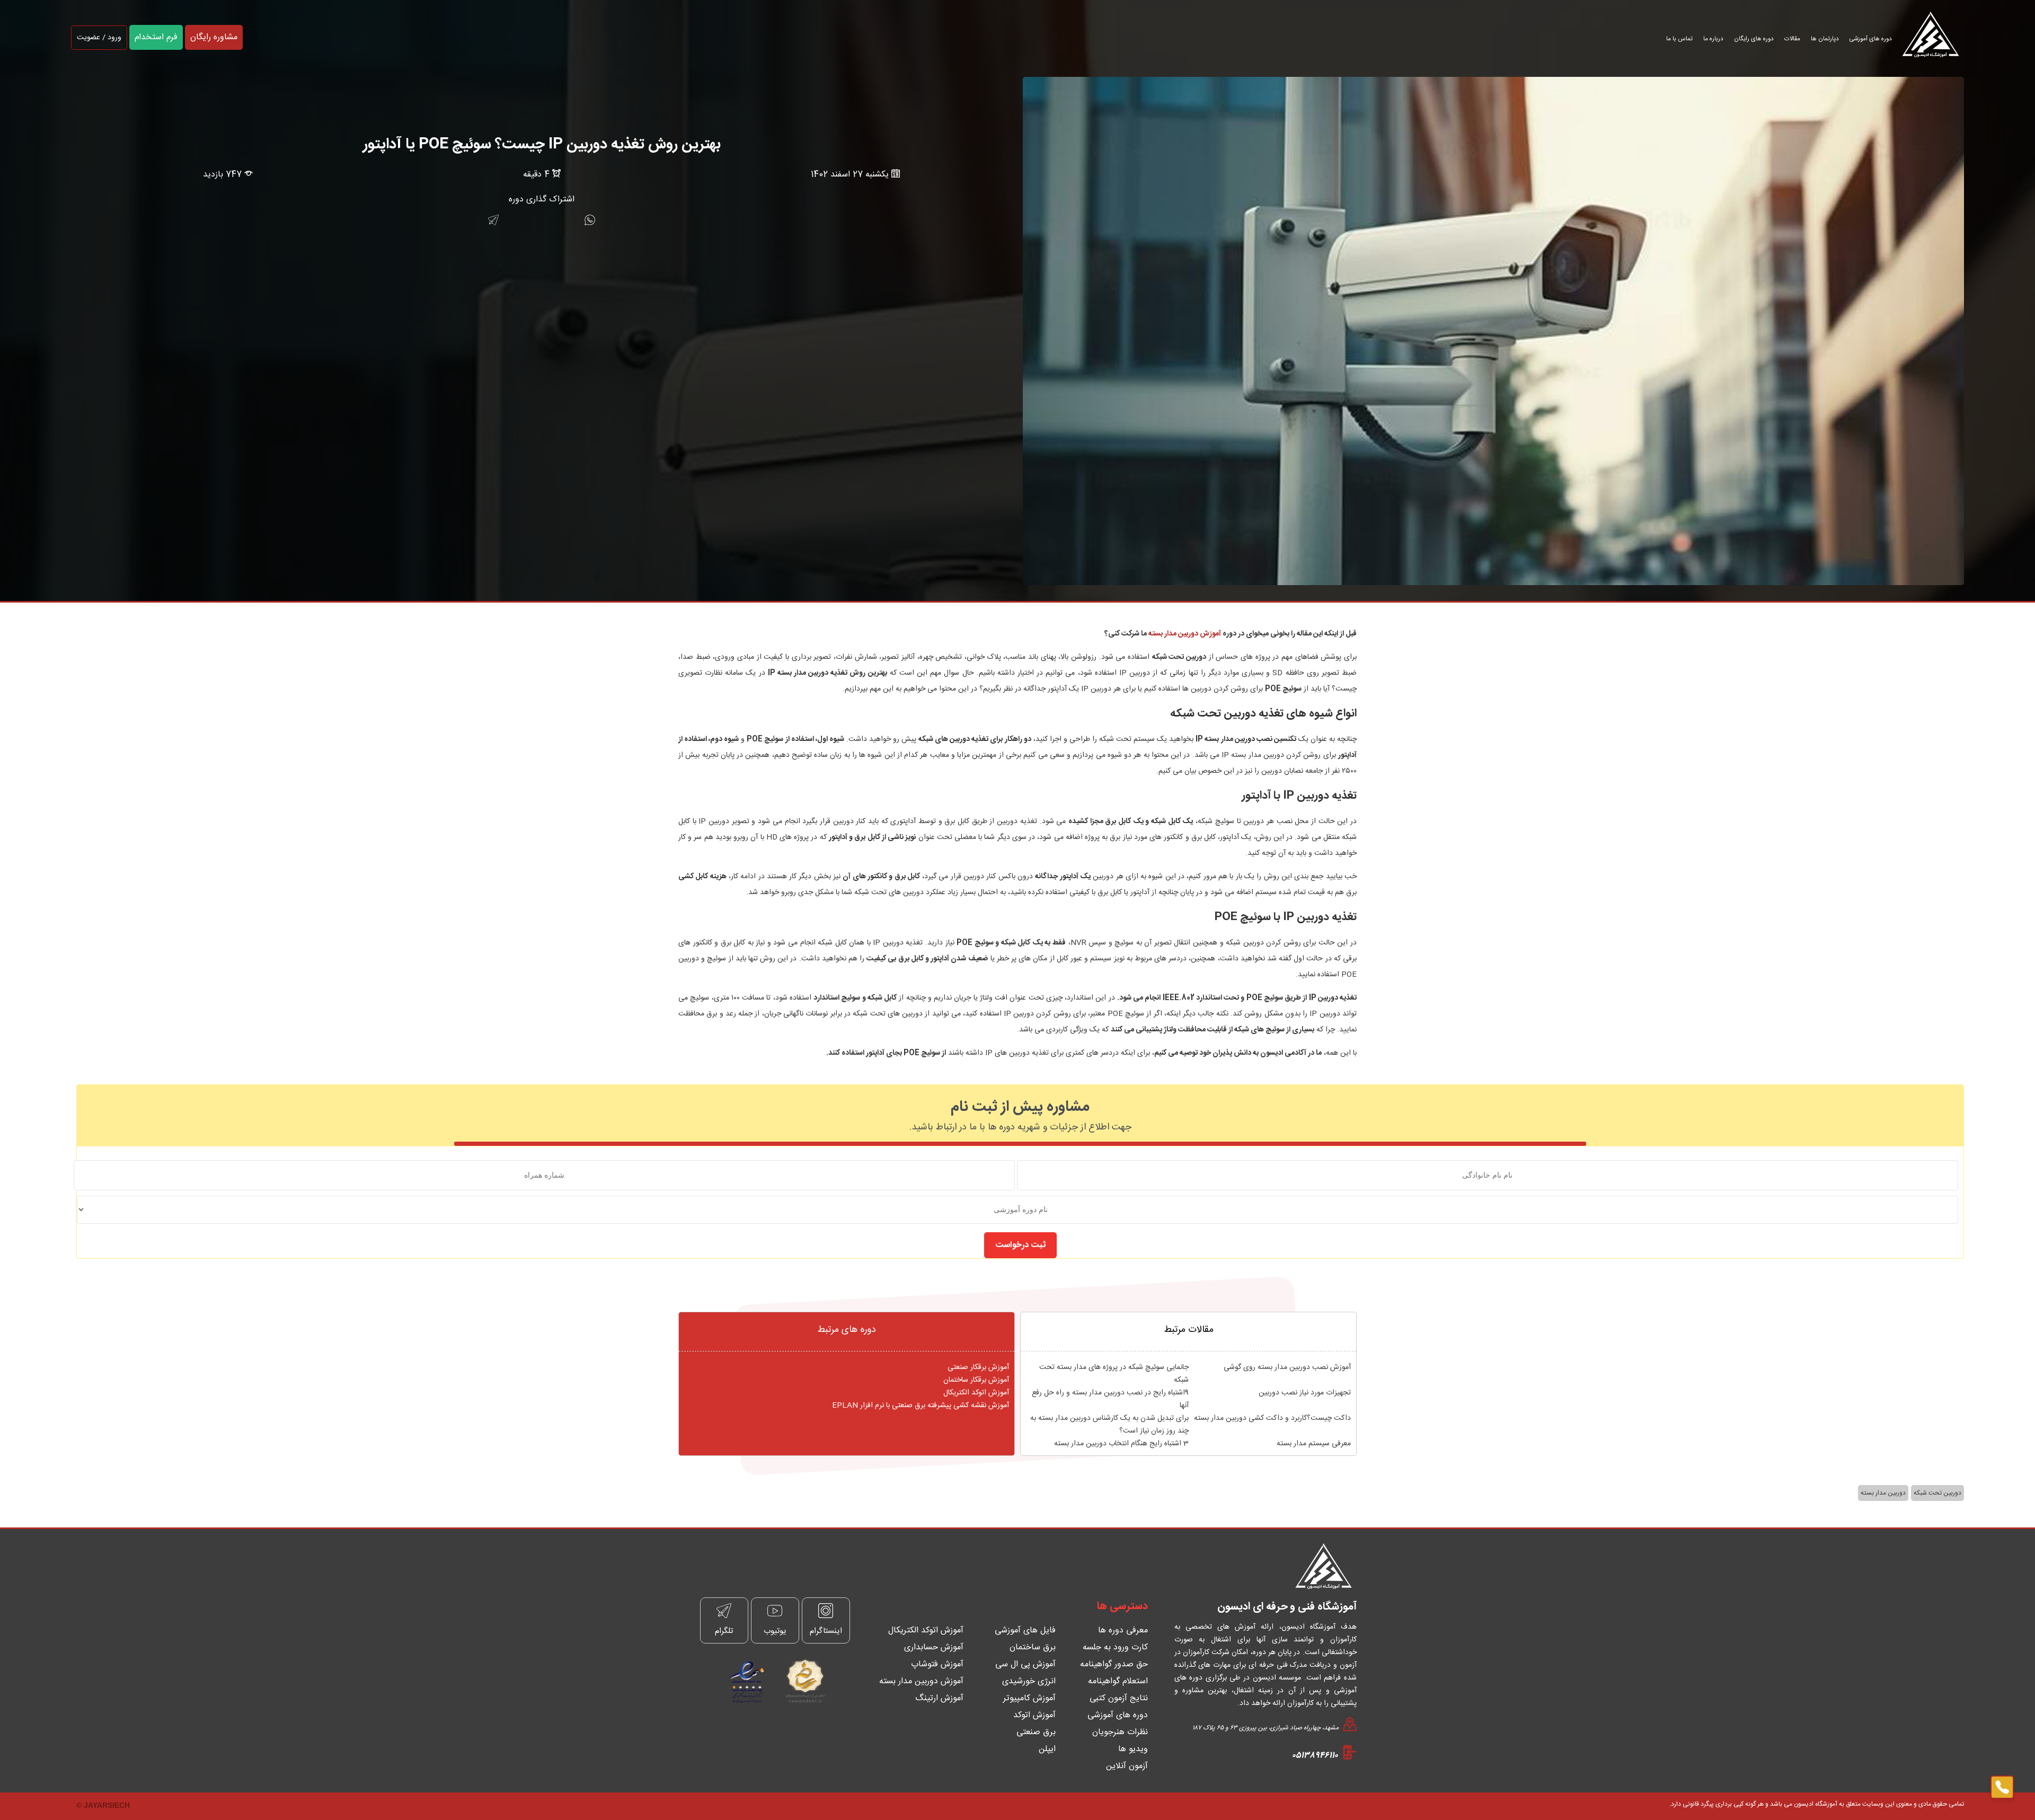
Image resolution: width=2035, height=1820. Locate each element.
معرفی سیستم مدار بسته (1314, 1444)
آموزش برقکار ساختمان (976, 1380)
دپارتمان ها (1825, 39)
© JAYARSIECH (103, 1805)
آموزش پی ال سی (1025, 1664)
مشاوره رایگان (214, 37)
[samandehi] (802, 1681)
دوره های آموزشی (1871, 39)
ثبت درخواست (1020, 1245)
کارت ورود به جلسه (1115, 1647)
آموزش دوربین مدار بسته (1185, 634)
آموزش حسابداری (934, 1647)
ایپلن (1047, 1749)
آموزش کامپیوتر (1029, 1698)
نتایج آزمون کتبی (1119, 1698)
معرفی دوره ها (1123, 1631)
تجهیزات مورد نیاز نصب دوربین (1305, 1393)
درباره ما (1713, 39)
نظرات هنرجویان (1120, 1732)
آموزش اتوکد (1034, 1715)
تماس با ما (1679, 39)
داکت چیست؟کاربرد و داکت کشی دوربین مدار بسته (1272, 1418)
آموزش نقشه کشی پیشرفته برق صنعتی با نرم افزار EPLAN (921, 1406)
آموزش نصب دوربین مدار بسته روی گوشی (1287, 1367)
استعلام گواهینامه (1118, 1681)
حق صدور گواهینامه (1114, 1664)
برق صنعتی (1036, 1732)
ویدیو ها (1133, 1749)
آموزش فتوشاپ (937, 1664)
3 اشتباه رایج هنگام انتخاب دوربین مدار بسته (1121, 1444)
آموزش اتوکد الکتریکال (976, 1393)
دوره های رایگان (1754, 39)
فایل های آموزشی (1025, 1631)
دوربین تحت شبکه (1937, 1493)
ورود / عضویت (99, 38)
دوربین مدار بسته (1883, 1493)
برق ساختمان (1033, 1647)
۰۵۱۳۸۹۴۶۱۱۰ (1315, 1756)
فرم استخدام (156, 37)
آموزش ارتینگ (939, 1698)
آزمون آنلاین (1127, 1766)
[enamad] (747, 1681)
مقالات (1792, 39)
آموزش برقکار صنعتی (978, 1367)
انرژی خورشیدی (1029, 1681)
